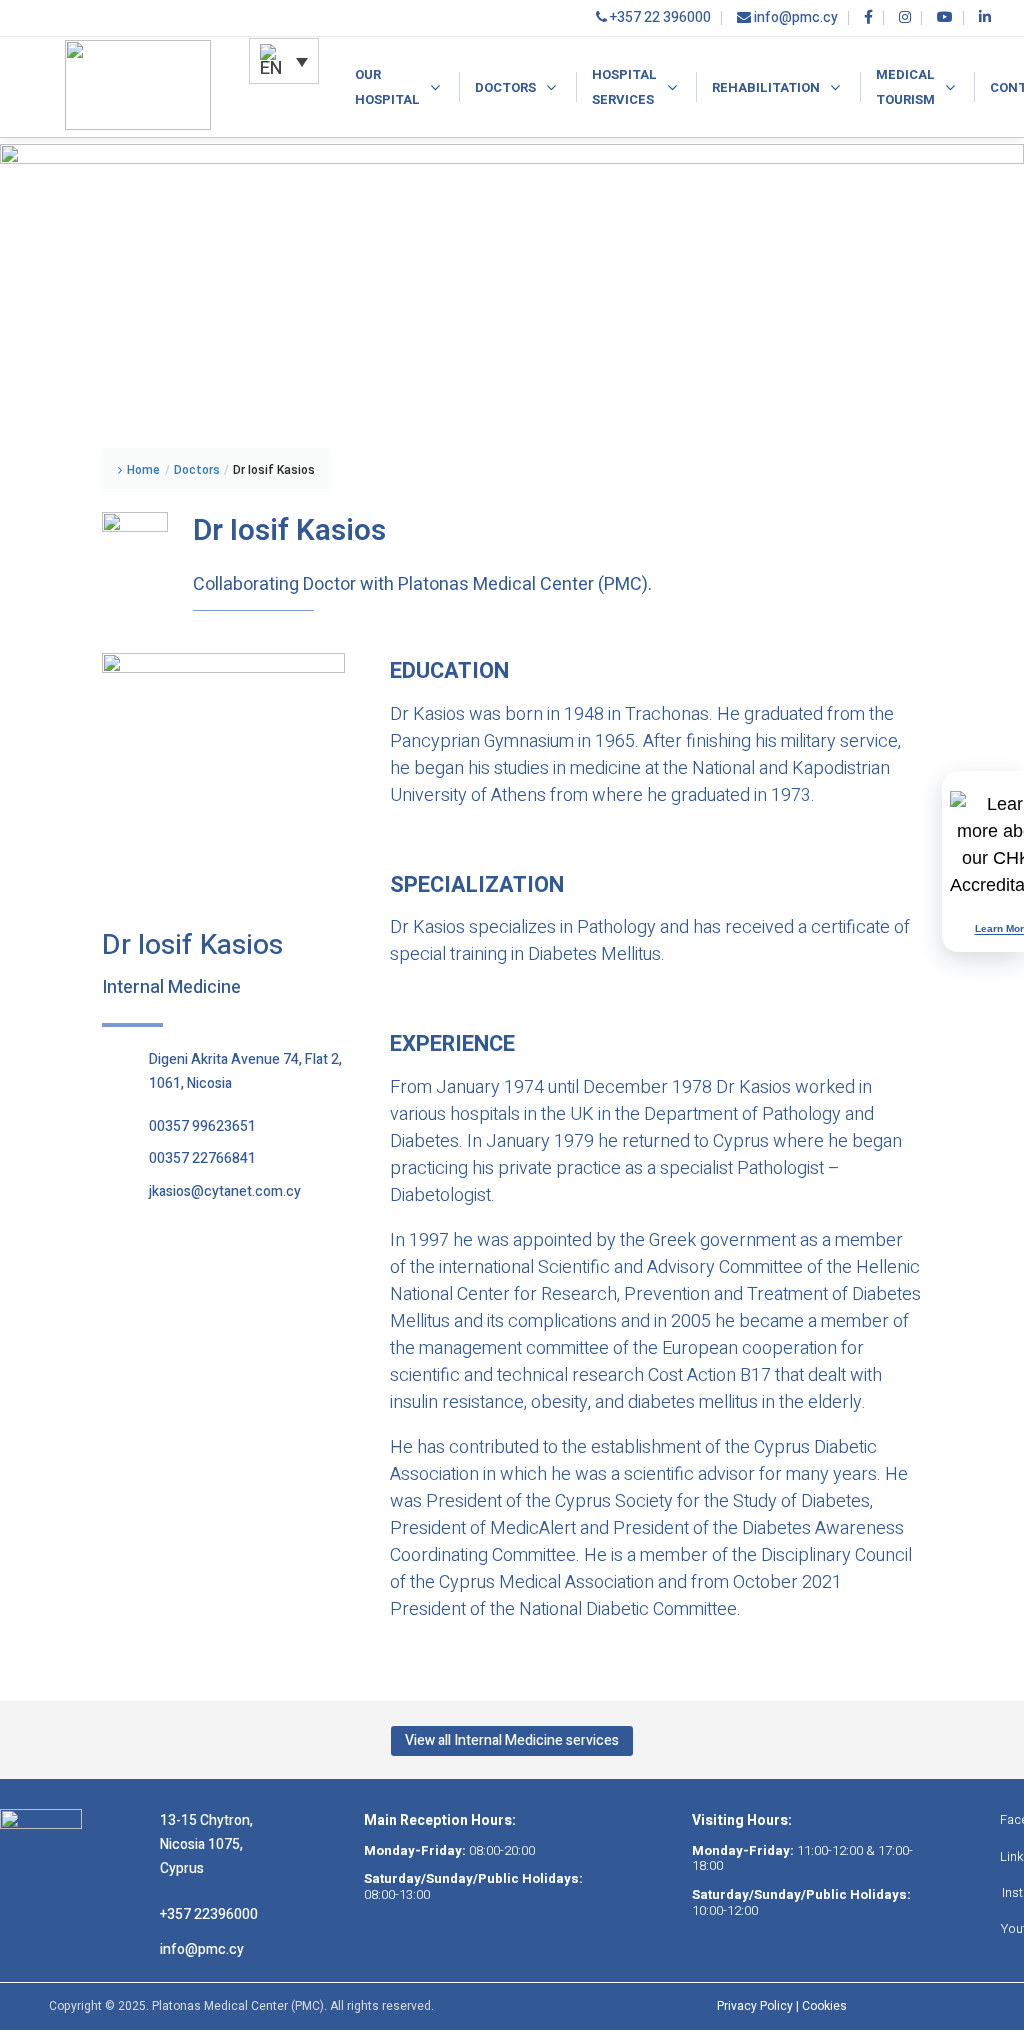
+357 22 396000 (659, 17)
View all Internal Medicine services (512, 1741)
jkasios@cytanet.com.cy (225, 1191)
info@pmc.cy (794, 17)
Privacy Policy (755, 2006)
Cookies (824, 2006)
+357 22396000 (209, 1914)
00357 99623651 (202, 1126)
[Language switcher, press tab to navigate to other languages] (283, 61)
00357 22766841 (202, 1158)
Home (143, 470)
